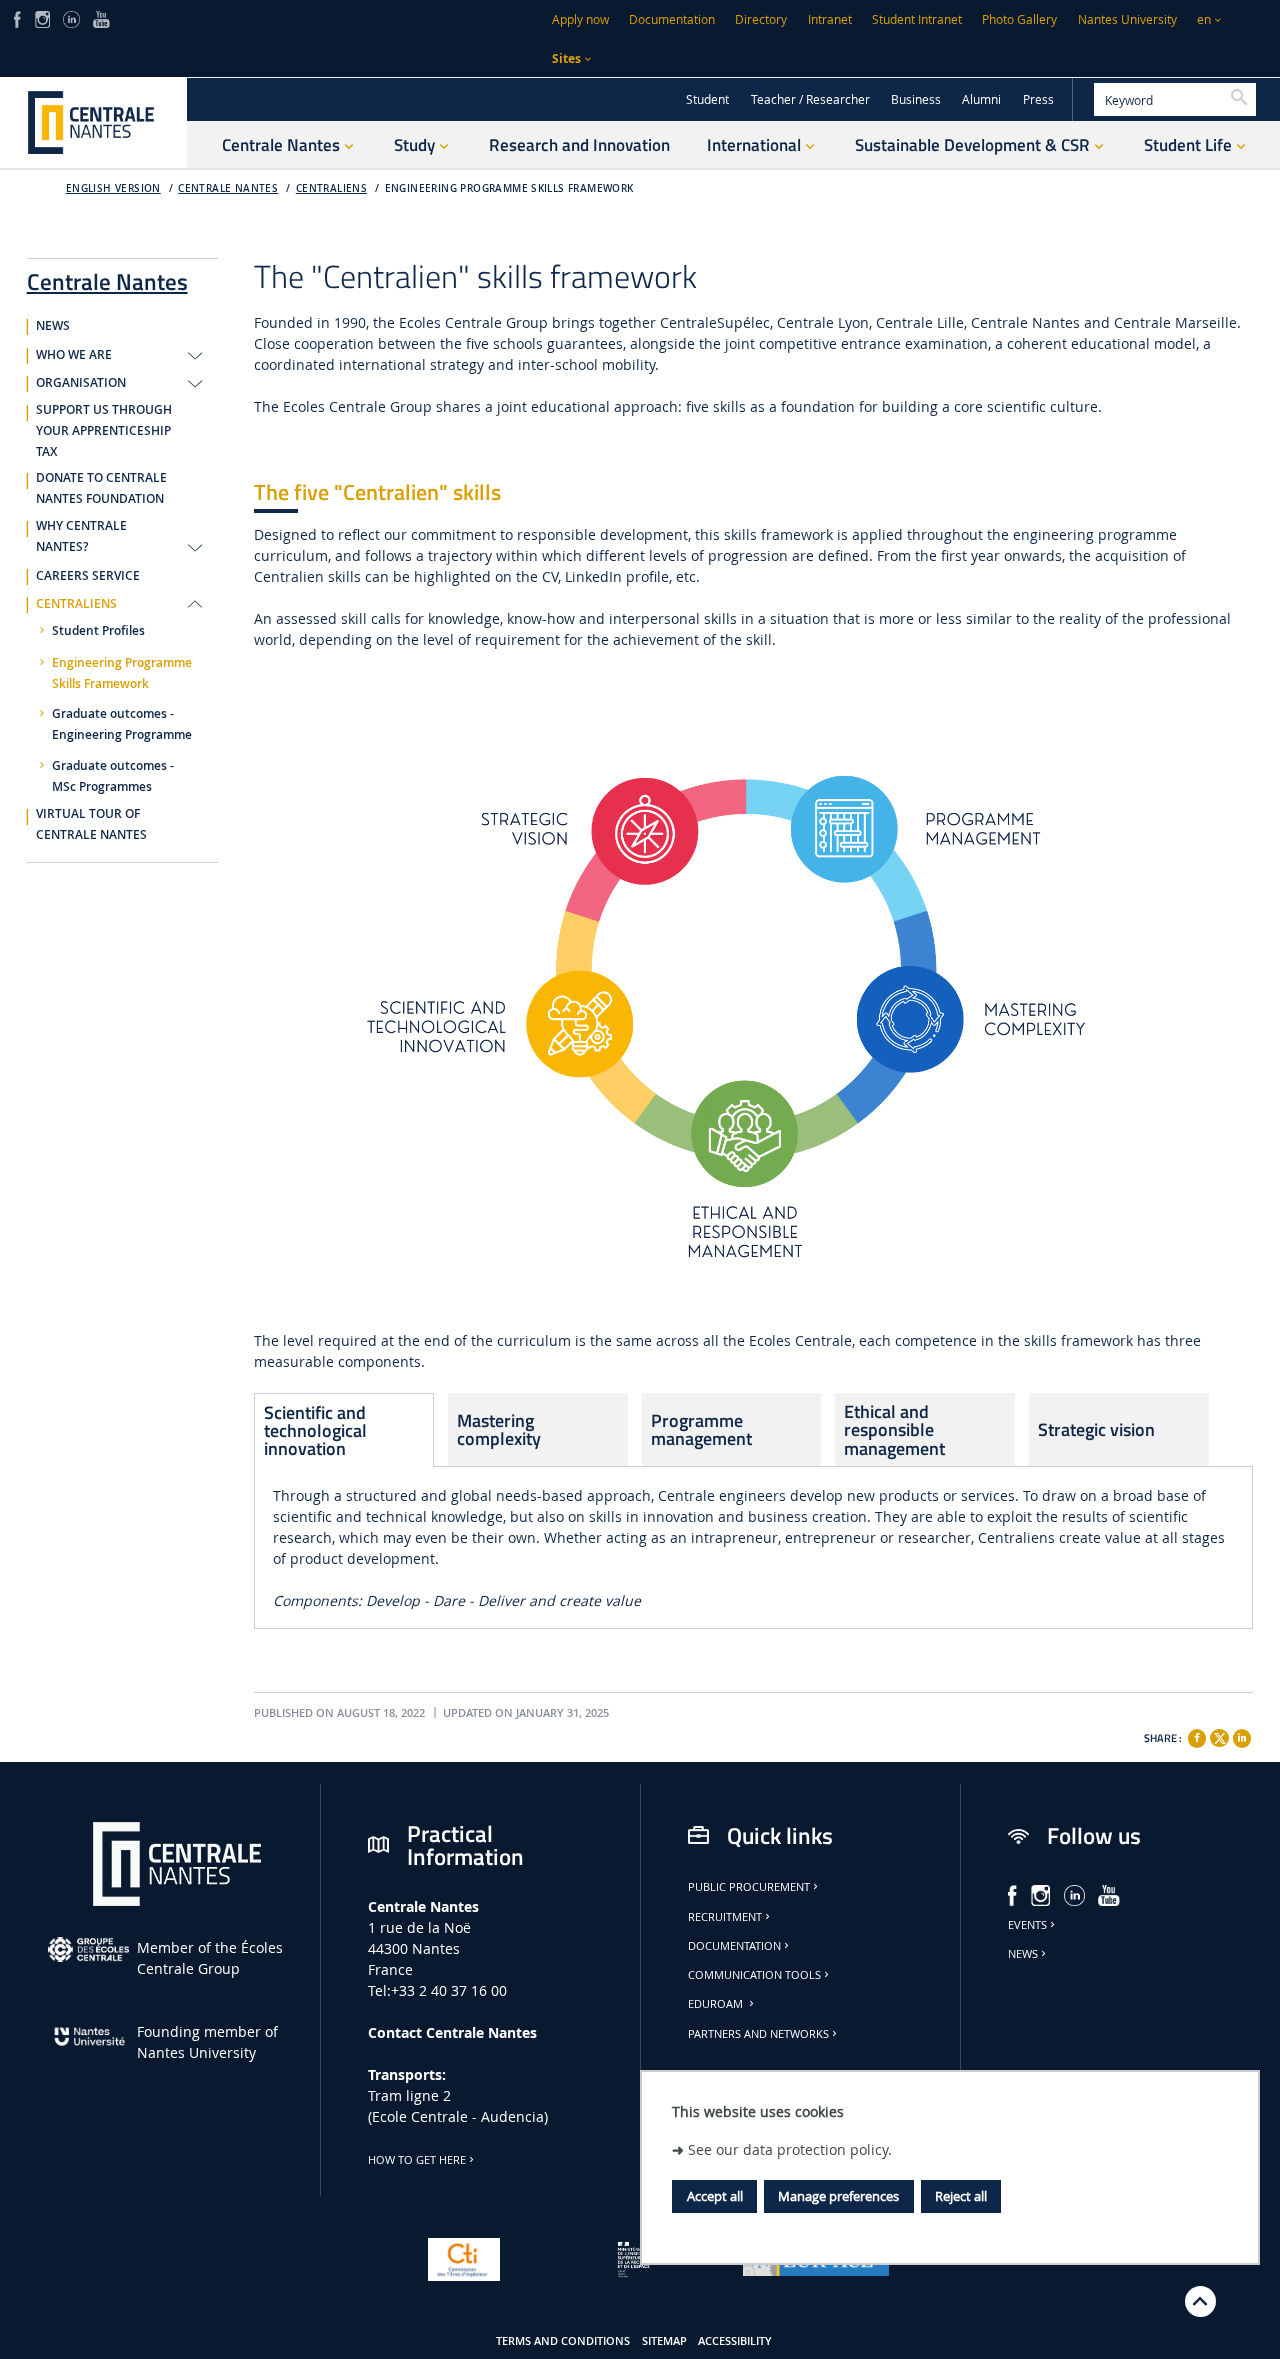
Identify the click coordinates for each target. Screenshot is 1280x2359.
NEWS (53, 326)
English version (113, 188)
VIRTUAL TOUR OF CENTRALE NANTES (91, 824)
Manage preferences (838, 2196)
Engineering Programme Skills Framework (509, 188)
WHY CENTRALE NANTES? (81, 536)
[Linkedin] (1242, 1738)
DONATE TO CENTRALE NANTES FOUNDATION (101, 488)
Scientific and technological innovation (315, 1430)
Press (1038, 99)
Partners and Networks (758, 2034)
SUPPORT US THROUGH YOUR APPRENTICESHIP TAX (104, 431)
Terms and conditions (563, 2341)
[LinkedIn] (71, 17)
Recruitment (725, 1917)
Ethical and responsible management (894, 1429)
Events (1027, 1925)
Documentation (672, 19)
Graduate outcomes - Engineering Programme (122, 724)
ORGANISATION (81, 383)
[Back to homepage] (93, 122)
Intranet (830, 19)
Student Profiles (98, 631)
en (1204, 19)
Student (707, 99)
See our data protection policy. (790, 2148)
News (1023, 1954)
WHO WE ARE (74, 355)
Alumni (981, 99)
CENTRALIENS (331, 188)
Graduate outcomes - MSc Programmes (113, 776)
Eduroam (717, 2004)
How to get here (417, 2160)
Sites (566, 58)
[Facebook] (17, 17)
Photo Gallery (1019, 19)
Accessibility (735, 2341)
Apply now (580, 19)
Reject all (961, 2196)
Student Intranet (917, 19)
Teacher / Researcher (810, 99)
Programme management (701, 1429)
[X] (1219, 1735)
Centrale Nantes (228, 188)
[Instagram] (42, 17)
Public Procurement (749, 1887)
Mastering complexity (499, 1429)
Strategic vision (1096, 1429)
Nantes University (1127, 19)
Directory (761, 19)
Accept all (715, 2196)
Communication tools (754, 1975)
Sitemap (664, 2341)
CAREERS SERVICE (88, 576)
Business (916, 99)
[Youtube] (101, 17)
